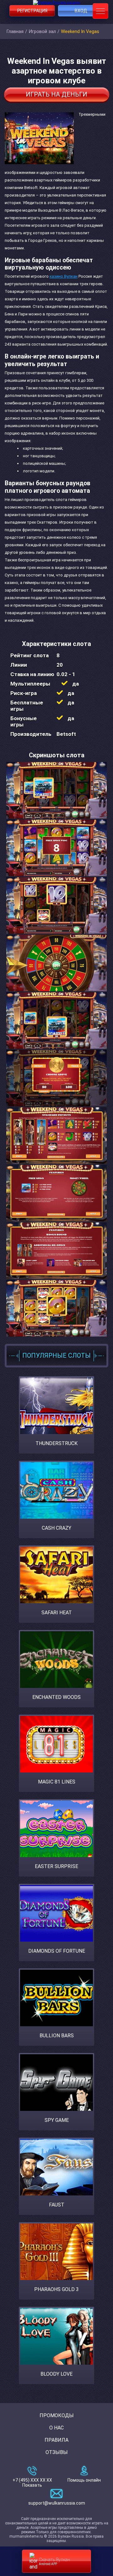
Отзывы (57, 2452)
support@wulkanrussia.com (57, 2503)
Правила (56, 2440)
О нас (56, 2428)
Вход (81, 11)
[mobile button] (100, 11)
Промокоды (57, 2415)
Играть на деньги (56, 94)
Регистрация (32, 11)
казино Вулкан (64, 276)
